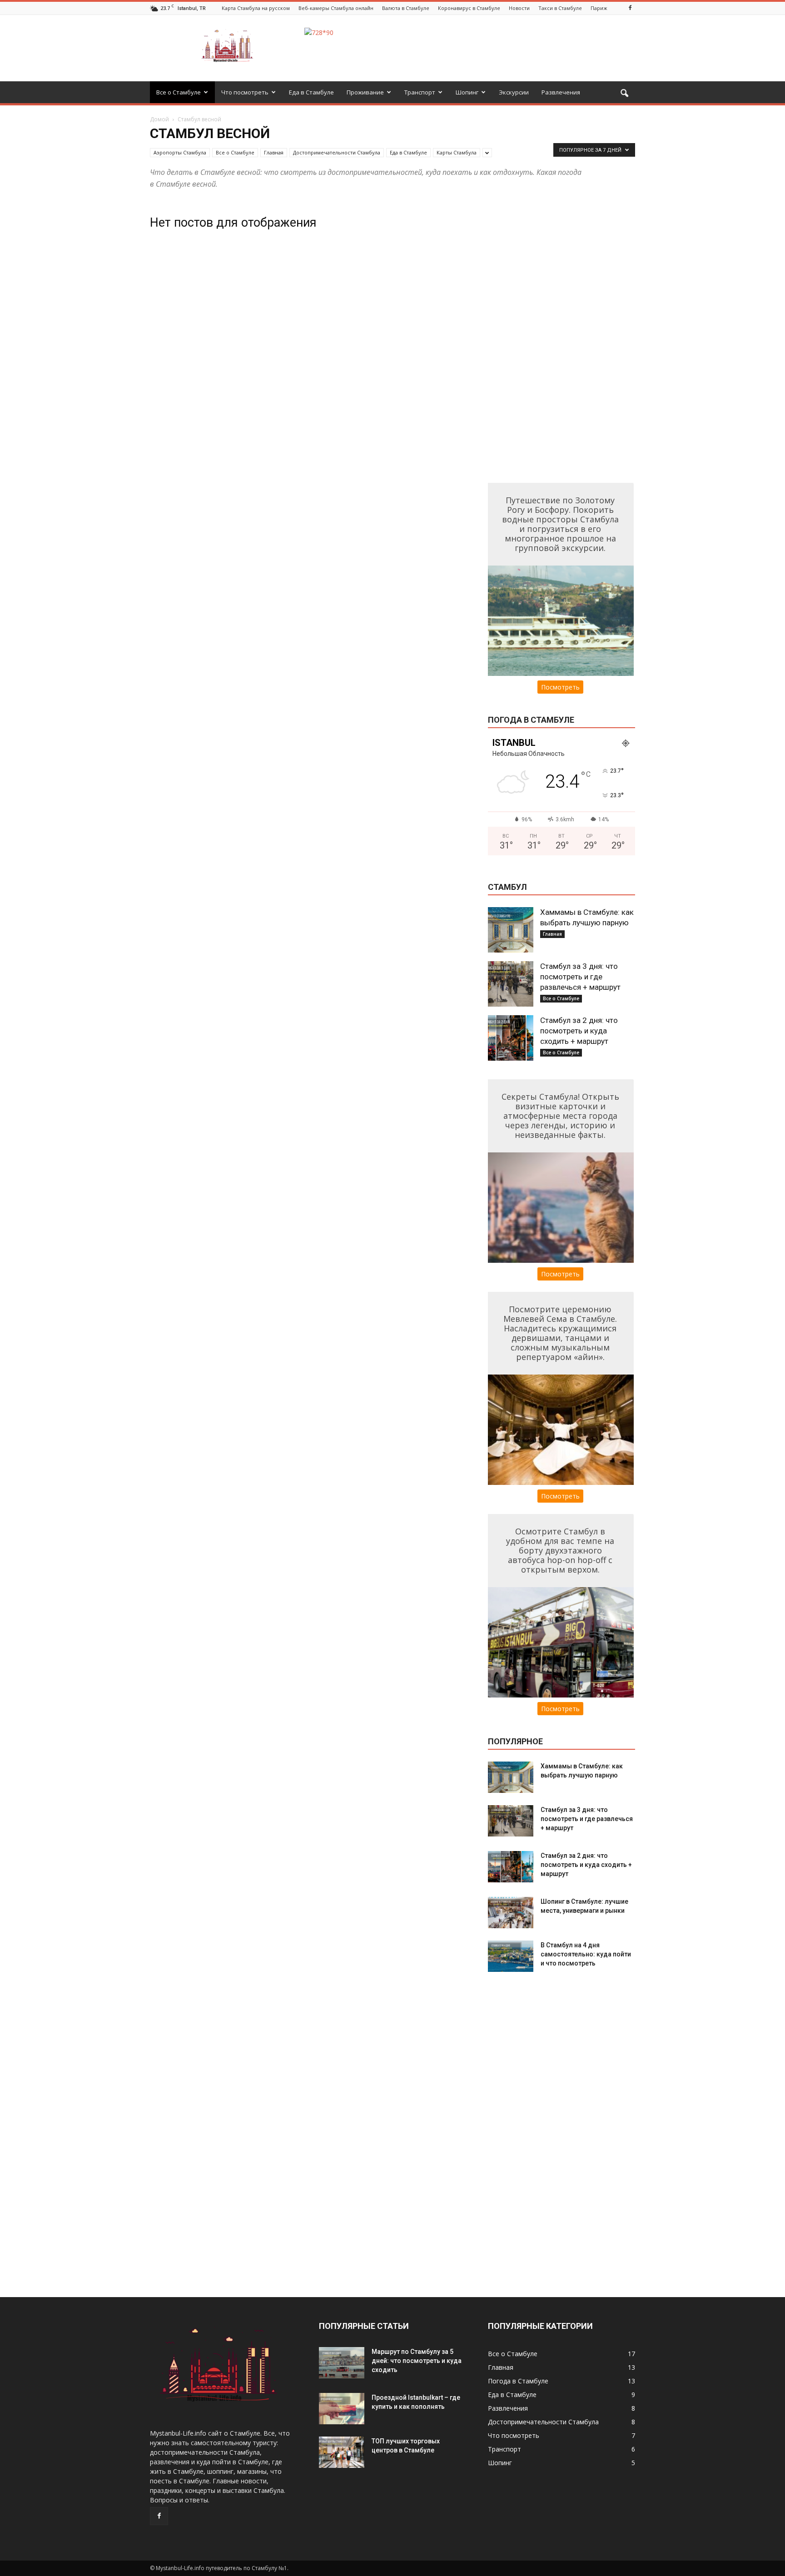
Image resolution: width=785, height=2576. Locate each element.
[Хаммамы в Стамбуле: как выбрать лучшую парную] (511, 930)
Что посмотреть (245, 92)
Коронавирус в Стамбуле (469, 8)
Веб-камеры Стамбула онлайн (336, 8)
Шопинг (467, 92)
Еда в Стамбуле (311, 92)
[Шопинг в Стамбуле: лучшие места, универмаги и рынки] (511, 1913)
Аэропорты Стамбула (180, 152)
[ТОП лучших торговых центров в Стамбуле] (342, 2452)
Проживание (365, 92)
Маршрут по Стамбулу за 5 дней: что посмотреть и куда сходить (417, 2361)
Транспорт (420, 92)
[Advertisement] (556, 337)
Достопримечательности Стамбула (337, 152)
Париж (599, 8)
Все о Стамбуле (179, 92)
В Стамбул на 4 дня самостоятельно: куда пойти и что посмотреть (586, 1954)
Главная (274, 152)
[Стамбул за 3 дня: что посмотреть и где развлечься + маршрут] (511, 984)
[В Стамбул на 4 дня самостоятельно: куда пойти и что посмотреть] (511, 1956)
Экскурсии (514, 92)
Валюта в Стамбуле (406, 8)
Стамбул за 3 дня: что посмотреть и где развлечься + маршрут (580, 977)
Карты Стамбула (457, 152)
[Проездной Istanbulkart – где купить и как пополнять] (342, 2409)
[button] (624, 94)
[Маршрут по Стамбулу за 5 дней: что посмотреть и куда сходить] (342, 2363)
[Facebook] (630, 8)
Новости (519, 8)
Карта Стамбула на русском (256, 8)
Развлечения (561, 92)
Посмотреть (560, 687)
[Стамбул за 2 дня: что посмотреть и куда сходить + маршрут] (511, 1038)
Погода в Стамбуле (518, 2381)
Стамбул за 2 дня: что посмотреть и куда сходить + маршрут (579, 1031)
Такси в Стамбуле (560, 8)
